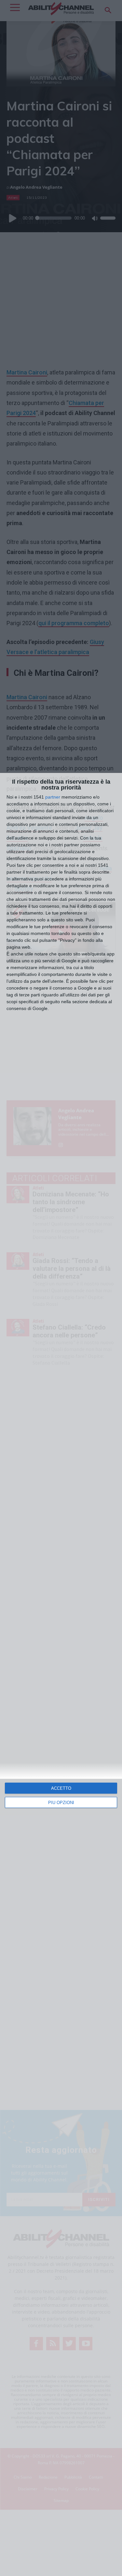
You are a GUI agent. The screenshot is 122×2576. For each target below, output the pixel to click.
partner (53, 797)
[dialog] (61, 1674)
